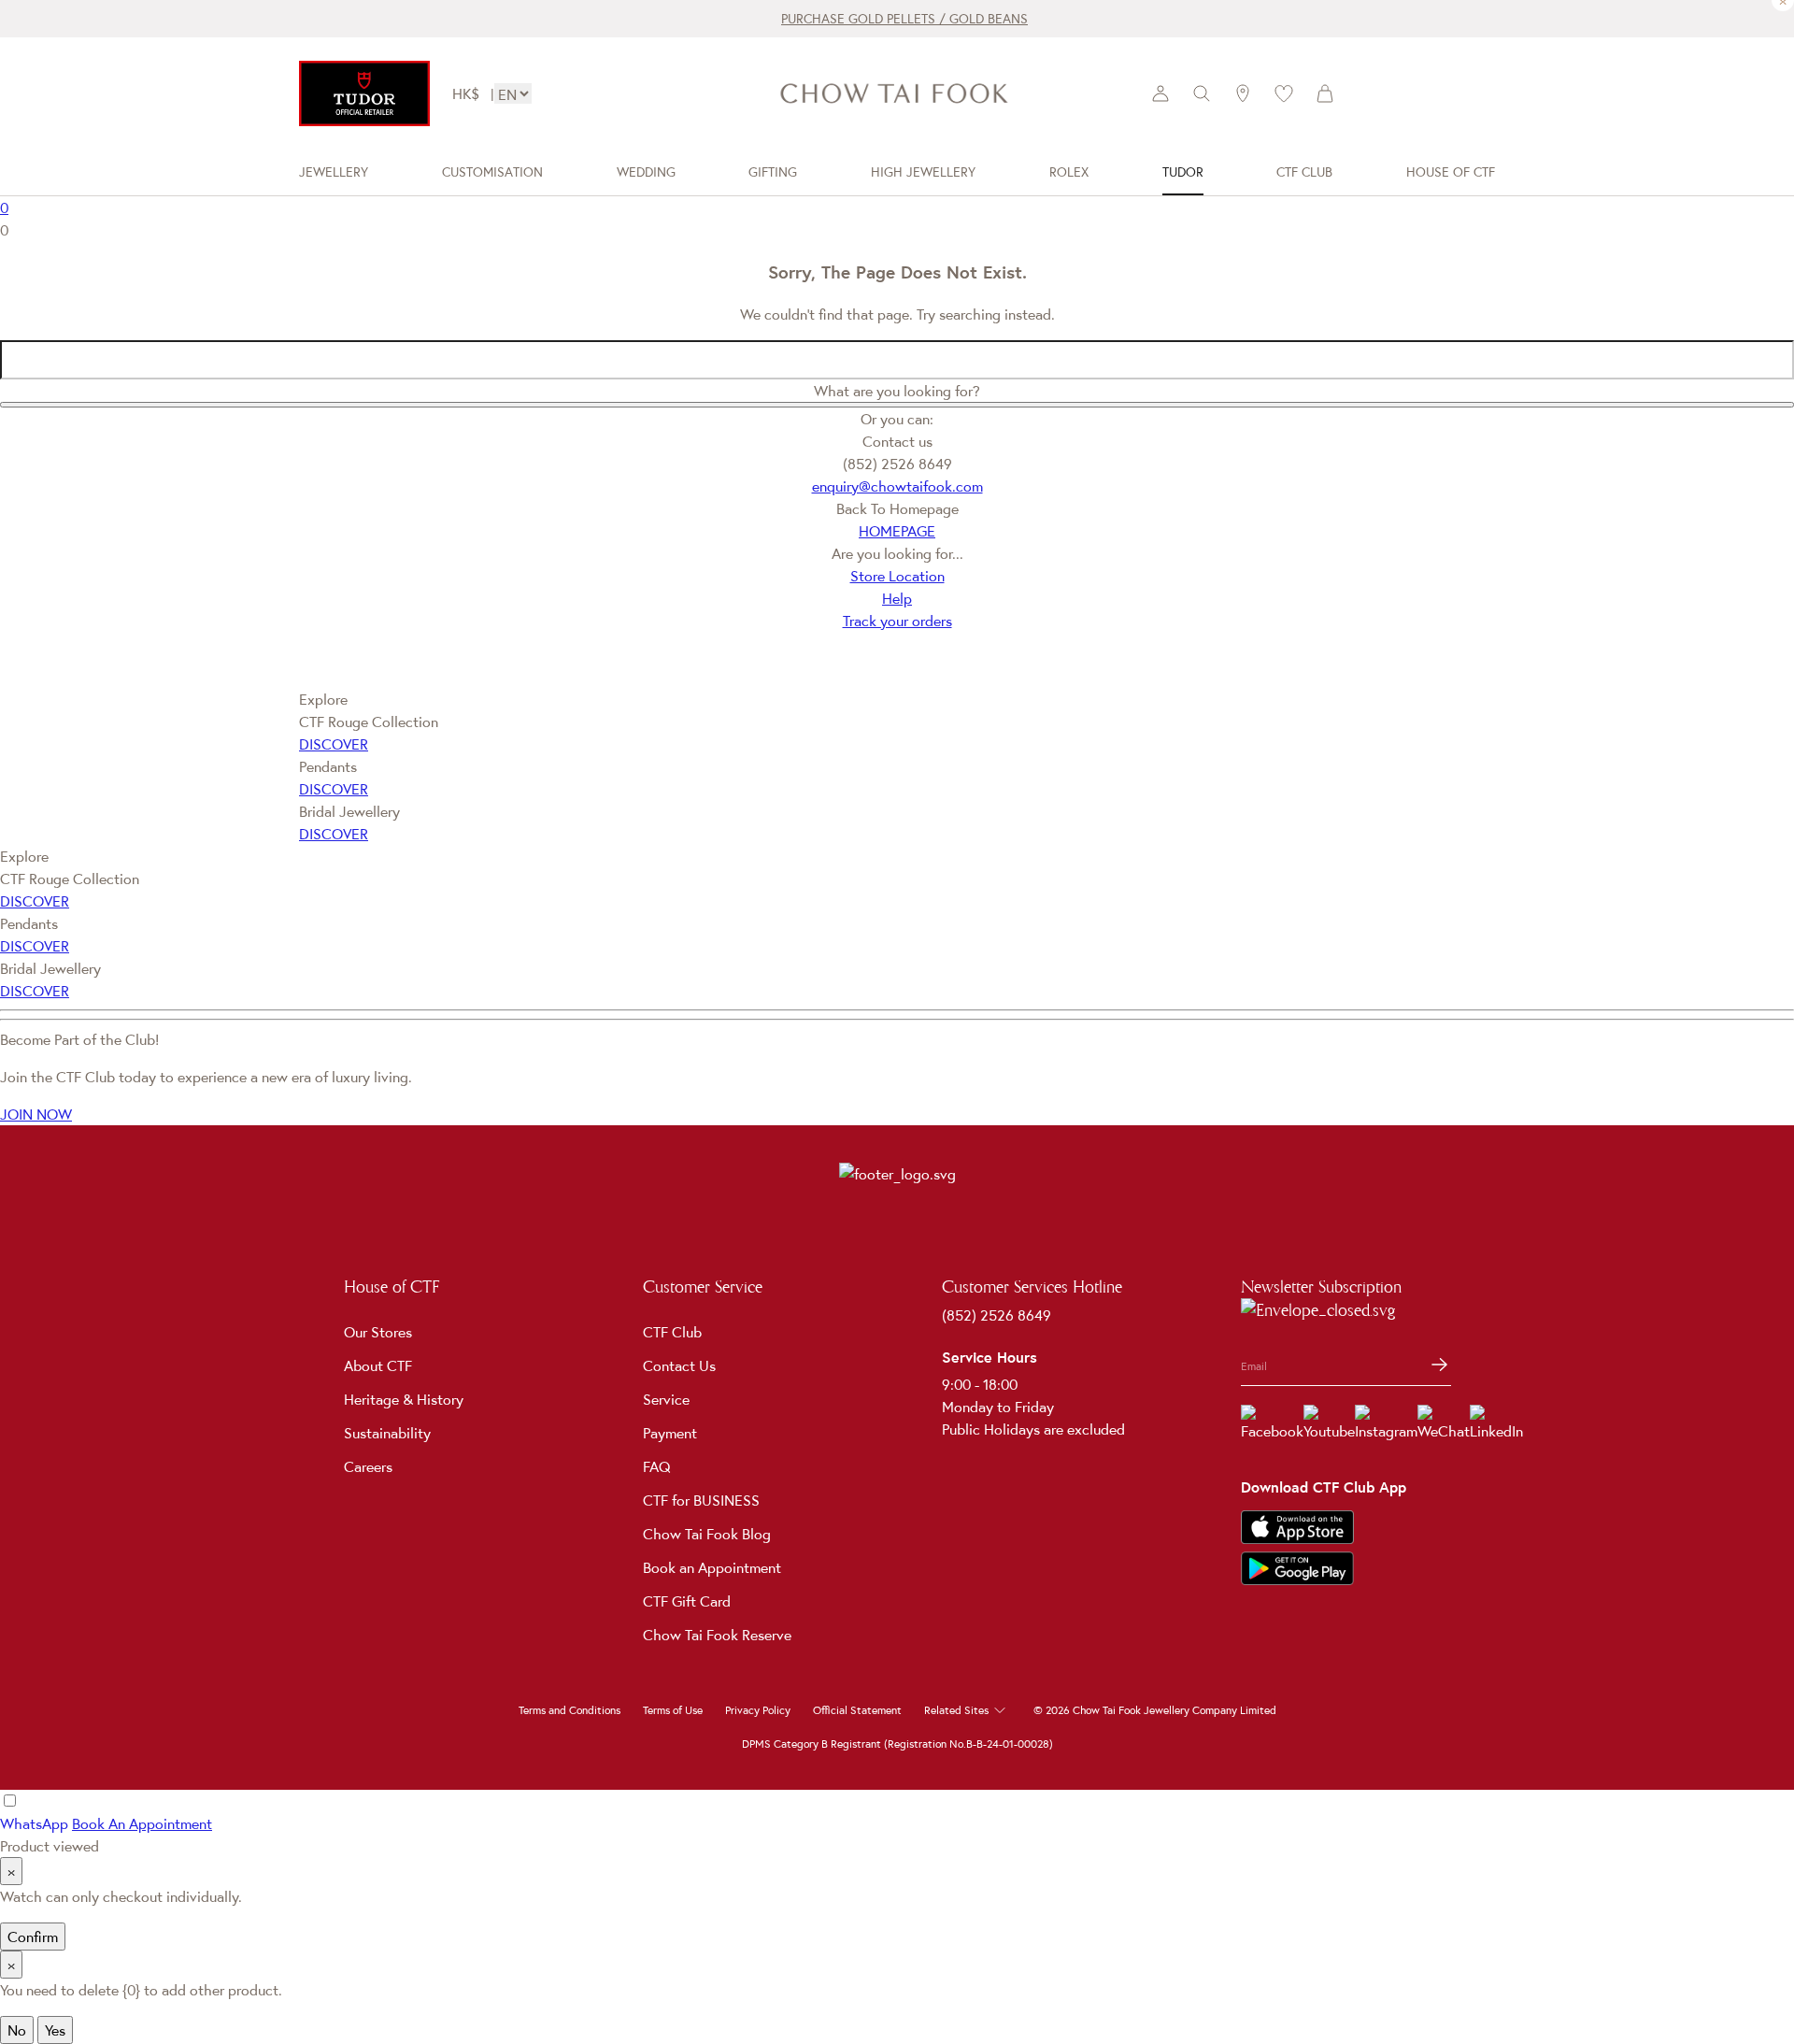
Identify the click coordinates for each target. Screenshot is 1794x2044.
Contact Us (679, 1365)
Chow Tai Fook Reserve (717, 1635)
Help (897, 598)
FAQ (657, 1466)
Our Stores (378, 1332)
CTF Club (672, 1332)
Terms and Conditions (570, 1710)
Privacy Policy (758, 1710)
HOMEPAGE (897, 531)
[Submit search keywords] (897, 405)
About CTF (378, 1365)
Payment (670, 1433)
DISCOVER (334, 744)
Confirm (33, 1937)
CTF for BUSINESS (701, 1500)
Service (666, 1399)
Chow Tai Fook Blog (707, 1534)
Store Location (897, 576)
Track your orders (897, 621)
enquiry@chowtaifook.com (897, 486)
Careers (368, 1466)
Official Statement (857, 1710)
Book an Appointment (712, 1567)
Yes (55, 2030)
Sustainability (387, 1433)
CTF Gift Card (687, 1601)
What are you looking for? (897, 391)
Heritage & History (404, 1399)
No (17, 2030)
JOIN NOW (36, 1114)
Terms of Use (673, 1710)
